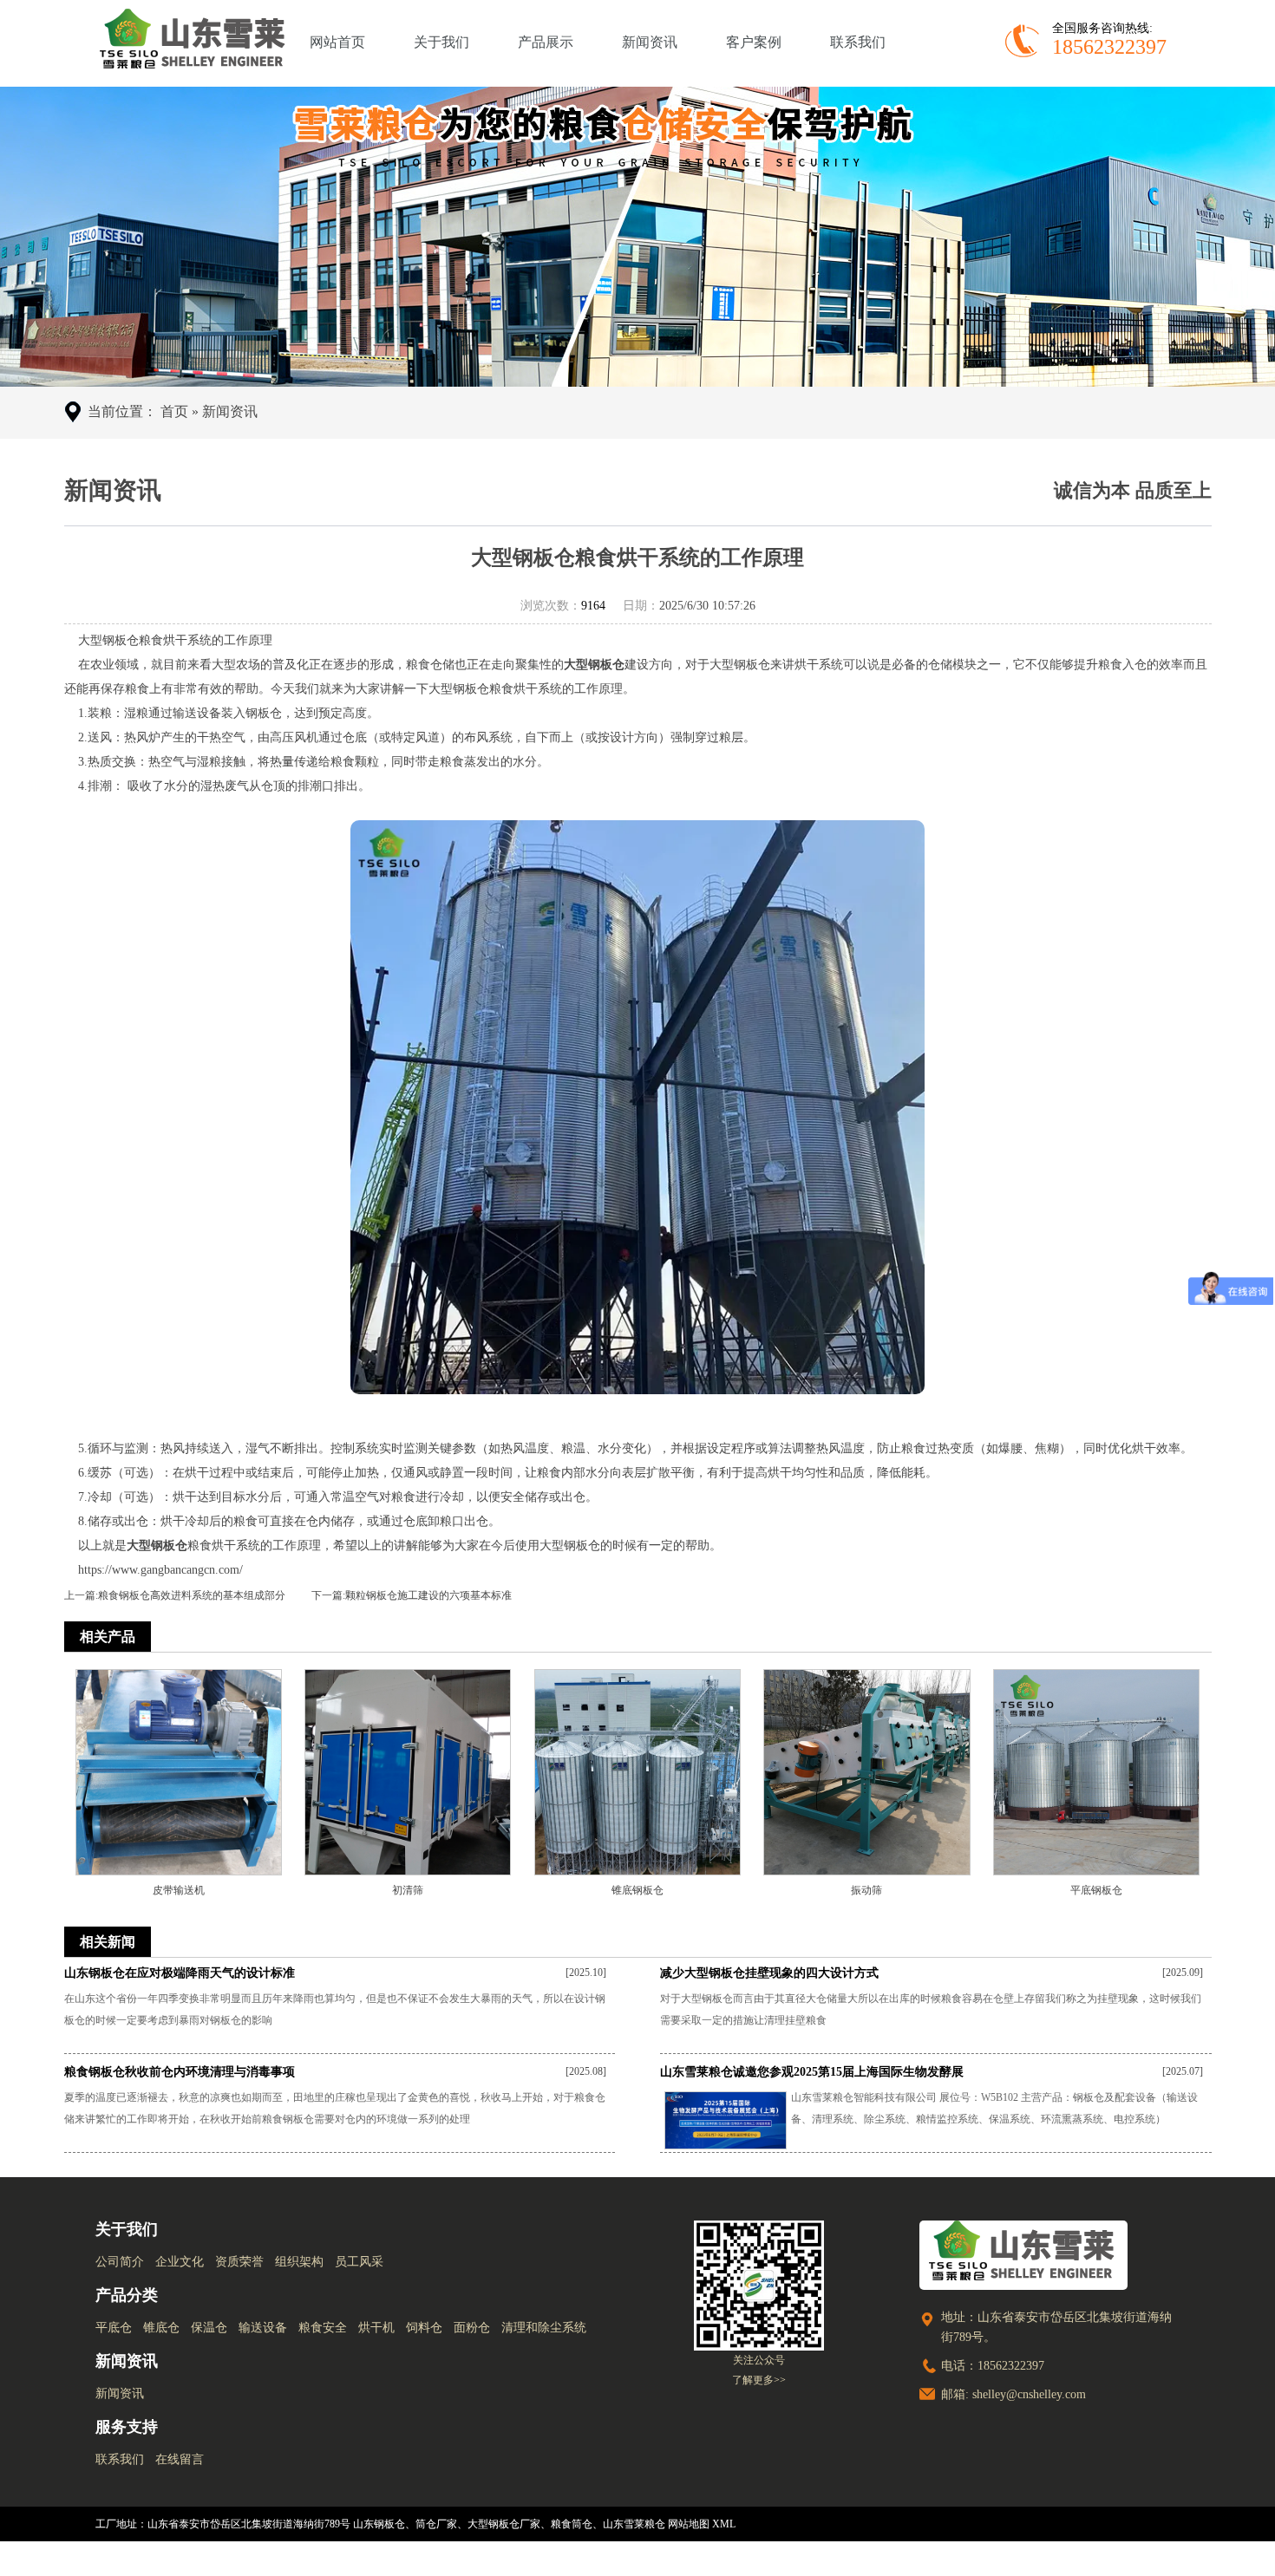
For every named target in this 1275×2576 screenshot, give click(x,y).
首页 (174, 411)
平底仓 (114, 2328)
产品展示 (546, 42)
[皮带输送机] (179, 1771)
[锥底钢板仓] (637, 1771)
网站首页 (337, 42)
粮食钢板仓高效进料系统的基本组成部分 (192, 1595)
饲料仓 (424, 2328)
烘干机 (376, 2328)
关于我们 (441, 42)
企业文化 (180, 2262)
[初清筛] (408, 1771)
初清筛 (408, 1890)
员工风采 (359, 2262)
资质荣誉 (239, 2262)
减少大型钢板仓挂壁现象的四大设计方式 (769, 1973)
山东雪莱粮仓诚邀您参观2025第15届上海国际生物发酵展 (812, 2072)
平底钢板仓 (1096, 1890)
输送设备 (263, 2328)
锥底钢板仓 (637, 1890)
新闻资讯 (650, 42)
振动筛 (866, 1890)
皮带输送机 (179, 1890)
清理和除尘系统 (544, 2328)
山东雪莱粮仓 (634, 2524)
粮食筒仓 (572, 2524)
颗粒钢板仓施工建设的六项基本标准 (428, 1595)
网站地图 (689, 2524)
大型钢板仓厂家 (504, 2524)
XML (724, 2524)
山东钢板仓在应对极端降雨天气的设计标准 (180, 1973)
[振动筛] (866, 1771)
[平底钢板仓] (1096, 1771)
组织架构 (299, 2262)
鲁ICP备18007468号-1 (1131, 2559)
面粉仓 (472, 2328)
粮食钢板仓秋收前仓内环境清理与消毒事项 (180, 2072)
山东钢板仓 (379, 2524)
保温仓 (209, 2328)
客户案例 (754, 42)
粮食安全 (323, 2328)
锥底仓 (161, 2328)
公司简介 (120, 2262)
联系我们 (858, 42)
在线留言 (180, 2459)
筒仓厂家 (436, 2524)
